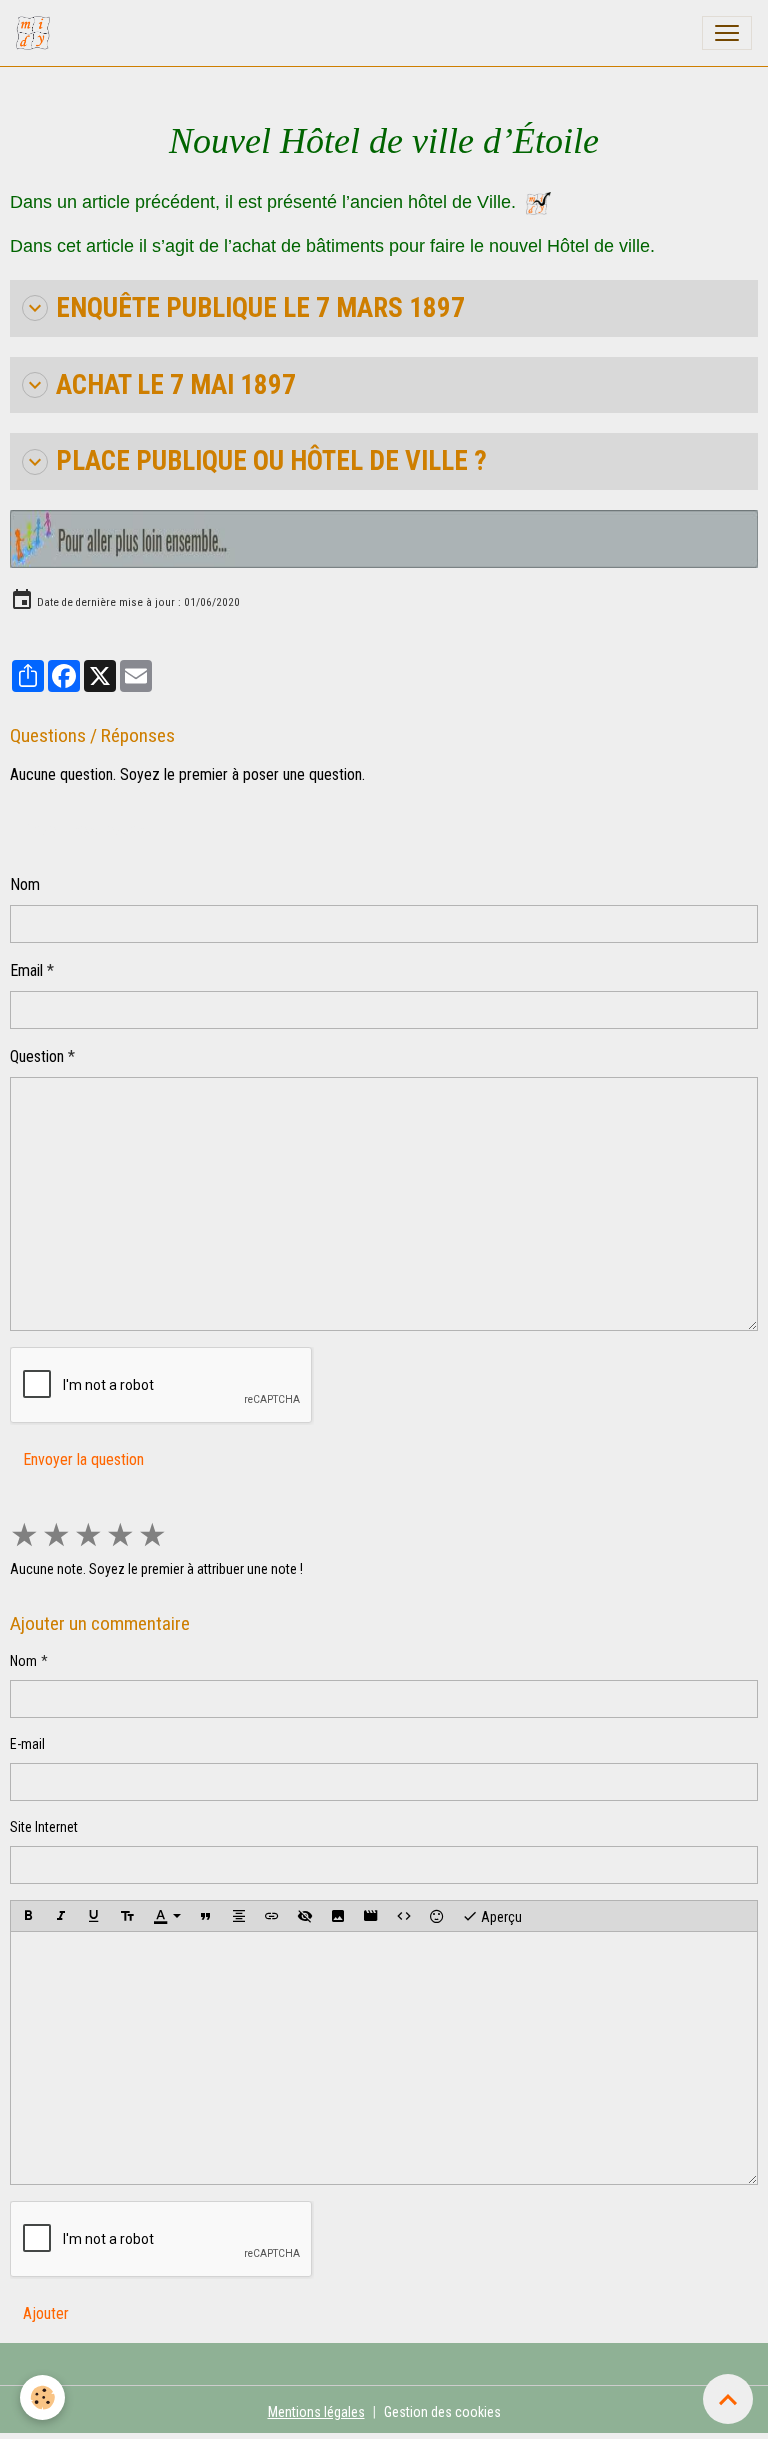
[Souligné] (94, 1916)
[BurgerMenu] (727, 33)
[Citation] (206, 1916)
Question (37, 1056)
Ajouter (46, 2313)
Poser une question (83, 829)
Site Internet (44, 1827)
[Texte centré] (239, 1916)
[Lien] (272, 1916)
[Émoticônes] (437, 1916)
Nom (25, 884)
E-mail (27, 1744)
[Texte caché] (305, 1916)
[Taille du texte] (127, 1916)
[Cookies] (42, 2397)
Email (26, 970)
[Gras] (28, 1916)
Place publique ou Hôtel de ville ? (271, 461)
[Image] (338, 1916)
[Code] (404, 1916)
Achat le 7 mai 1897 (176, 385)
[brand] (37, 33)
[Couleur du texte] (167, 1916)
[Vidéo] (371, 1916)
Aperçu (500, 1916)
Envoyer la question (83, 1459)
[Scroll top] (728, 2399)
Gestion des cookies (442, 2412)
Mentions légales (316, 2412)
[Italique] (61, 1916)
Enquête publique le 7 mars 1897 (260, 308)
